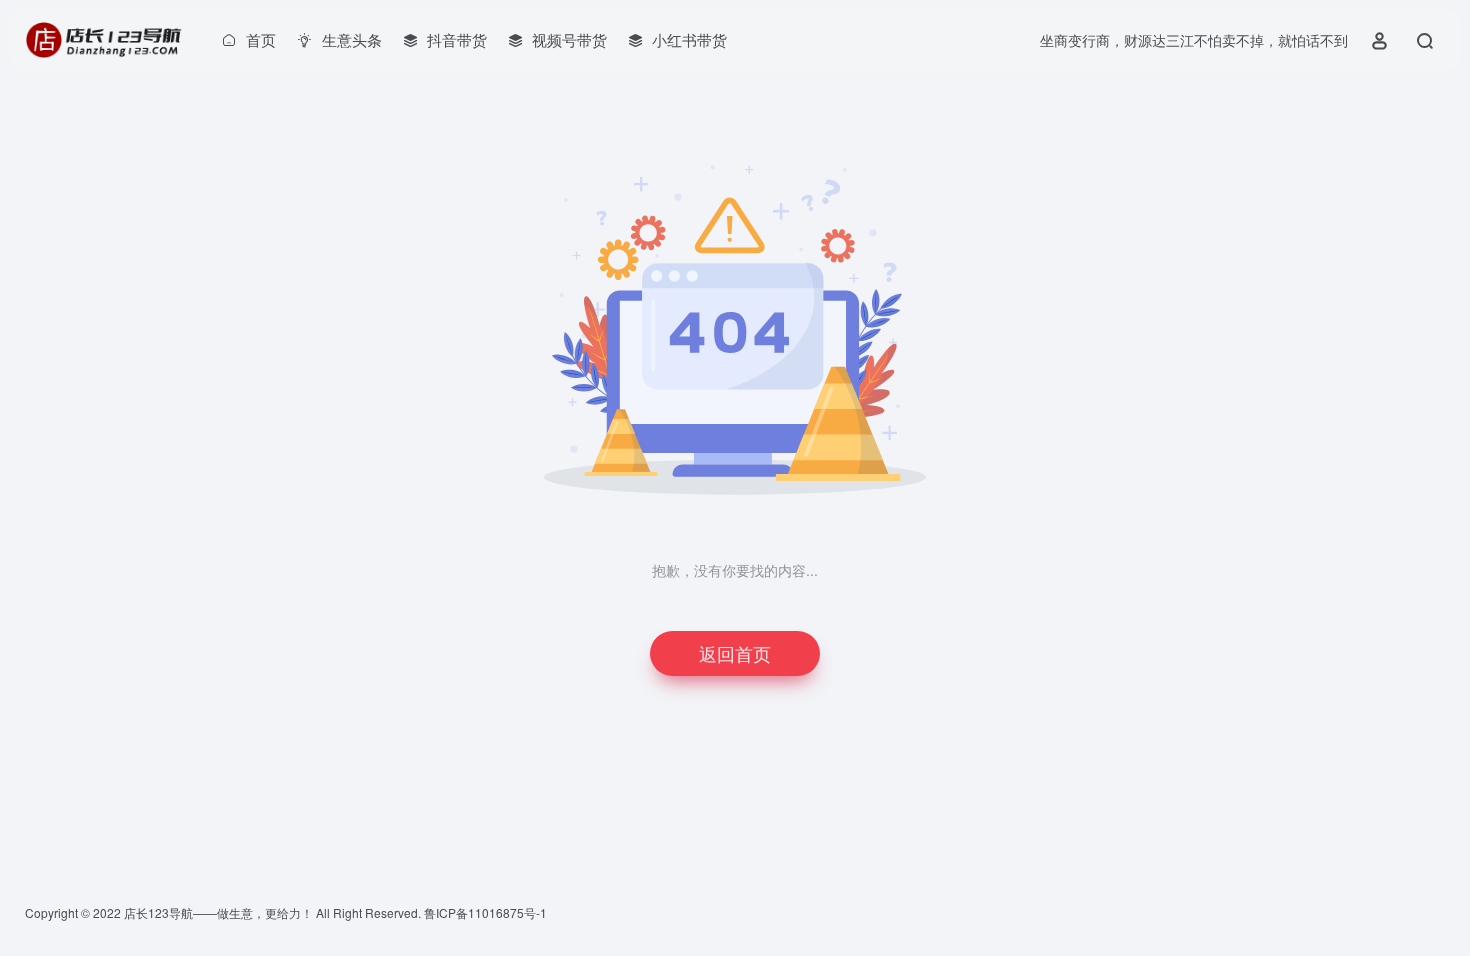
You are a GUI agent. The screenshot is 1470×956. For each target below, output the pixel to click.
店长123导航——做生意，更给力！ (218, 912)
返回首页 (735, 653)
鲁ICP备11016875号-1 (485, 912)
